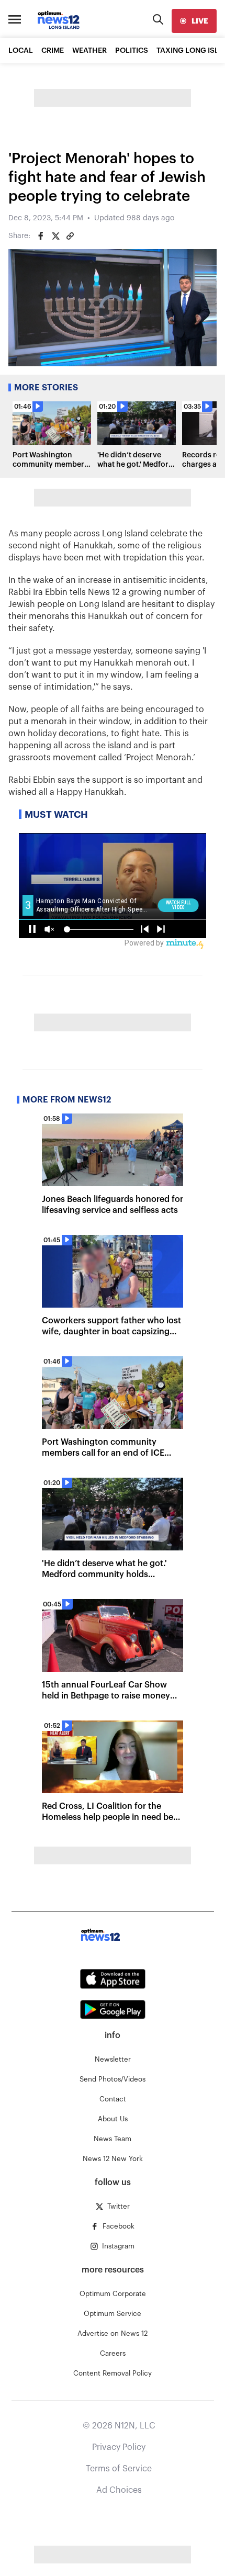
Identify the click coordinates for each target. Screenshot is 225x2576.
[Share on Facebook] (41, 236)
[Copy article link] (70, 236)
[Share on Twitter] (55, 236)
